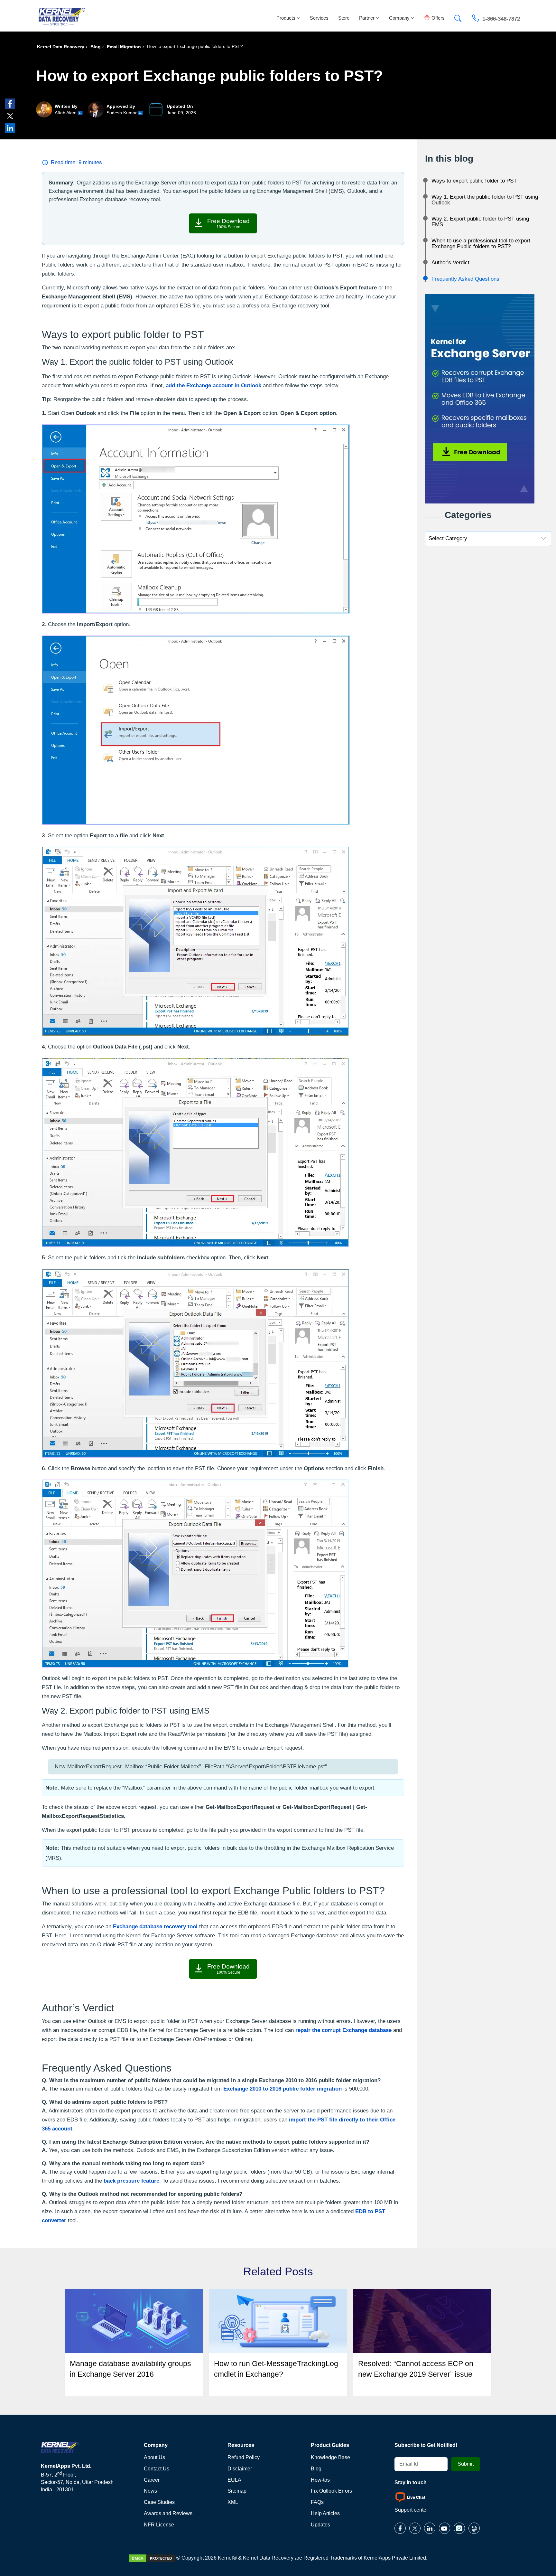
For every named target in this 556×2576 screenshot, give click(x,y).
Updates (320, 2525)
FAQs (317, 2502)
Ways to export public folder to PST (474, 181)
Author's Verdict (450, 263)
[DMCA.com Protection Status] (152, 2558)
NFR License (159, 2525)
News (150, 2491)
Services (319, 18)
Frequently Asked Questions (465, 279)
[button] (458, 17)
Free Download (228, 223)
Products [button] (286, 18)
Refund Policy (244, 2457)
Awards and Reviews (168, 2513)
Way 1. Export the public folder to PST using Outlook (485, 200)
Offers (438, 18)
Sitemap (237, 2491)
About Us (154, 2457)
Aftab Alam (66, 113)
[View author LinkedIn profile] (80, 113)
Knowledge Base (330, 2457)
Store (344, 18)
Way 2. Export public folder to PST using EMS (480, 222)
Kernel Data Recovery (61, 47)
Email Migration (124, 47)
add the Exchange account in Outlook (213, 385)
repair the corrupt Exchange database (343, 2030)
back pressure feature (131, 2181)
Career (152, 2480)
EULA (234, 2480)
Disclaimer (240, 2469)
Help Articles (325, 2513)
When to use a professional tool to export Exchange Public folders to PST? (481, 244)
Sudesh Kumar (122, 113)
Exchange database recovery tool (155, 1927)
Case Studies (159, 2502)
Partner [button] (367, 18)
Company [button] (399, 18)
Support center (411, 2510)
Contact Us (157, 2469)
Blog (96, 47)
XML (233, 2502)
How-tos (320, 2480)
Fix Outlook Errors (331, 2491)
